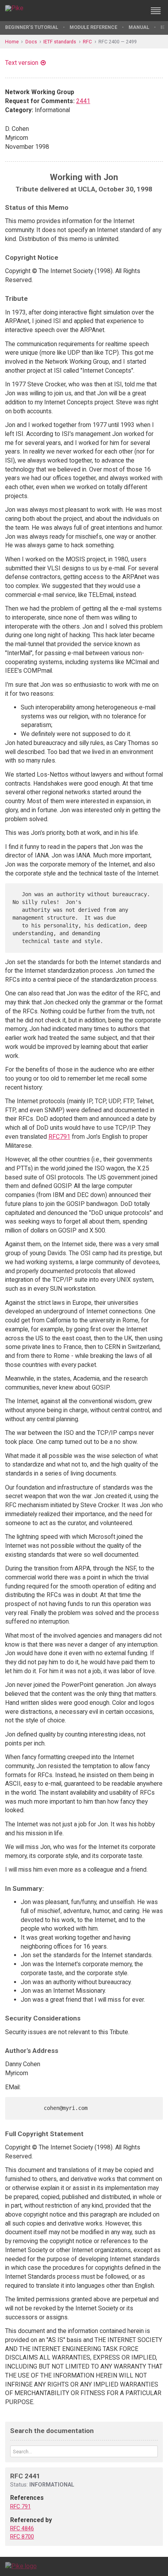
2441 (83, 101)
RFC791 (59, 1137)
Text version (22, 63)
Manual (139, 27)
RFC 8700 (22, 2537)
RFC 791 (21, 2506)
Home (12, 42)
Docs (31, 42)
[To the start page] (21, 2566)
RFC (87, 42)
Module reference (93, 27)
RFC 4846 (22, 2528)
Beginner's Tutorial (32, 27)
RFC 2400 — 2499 (118, 42)
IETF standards (60, 42)
